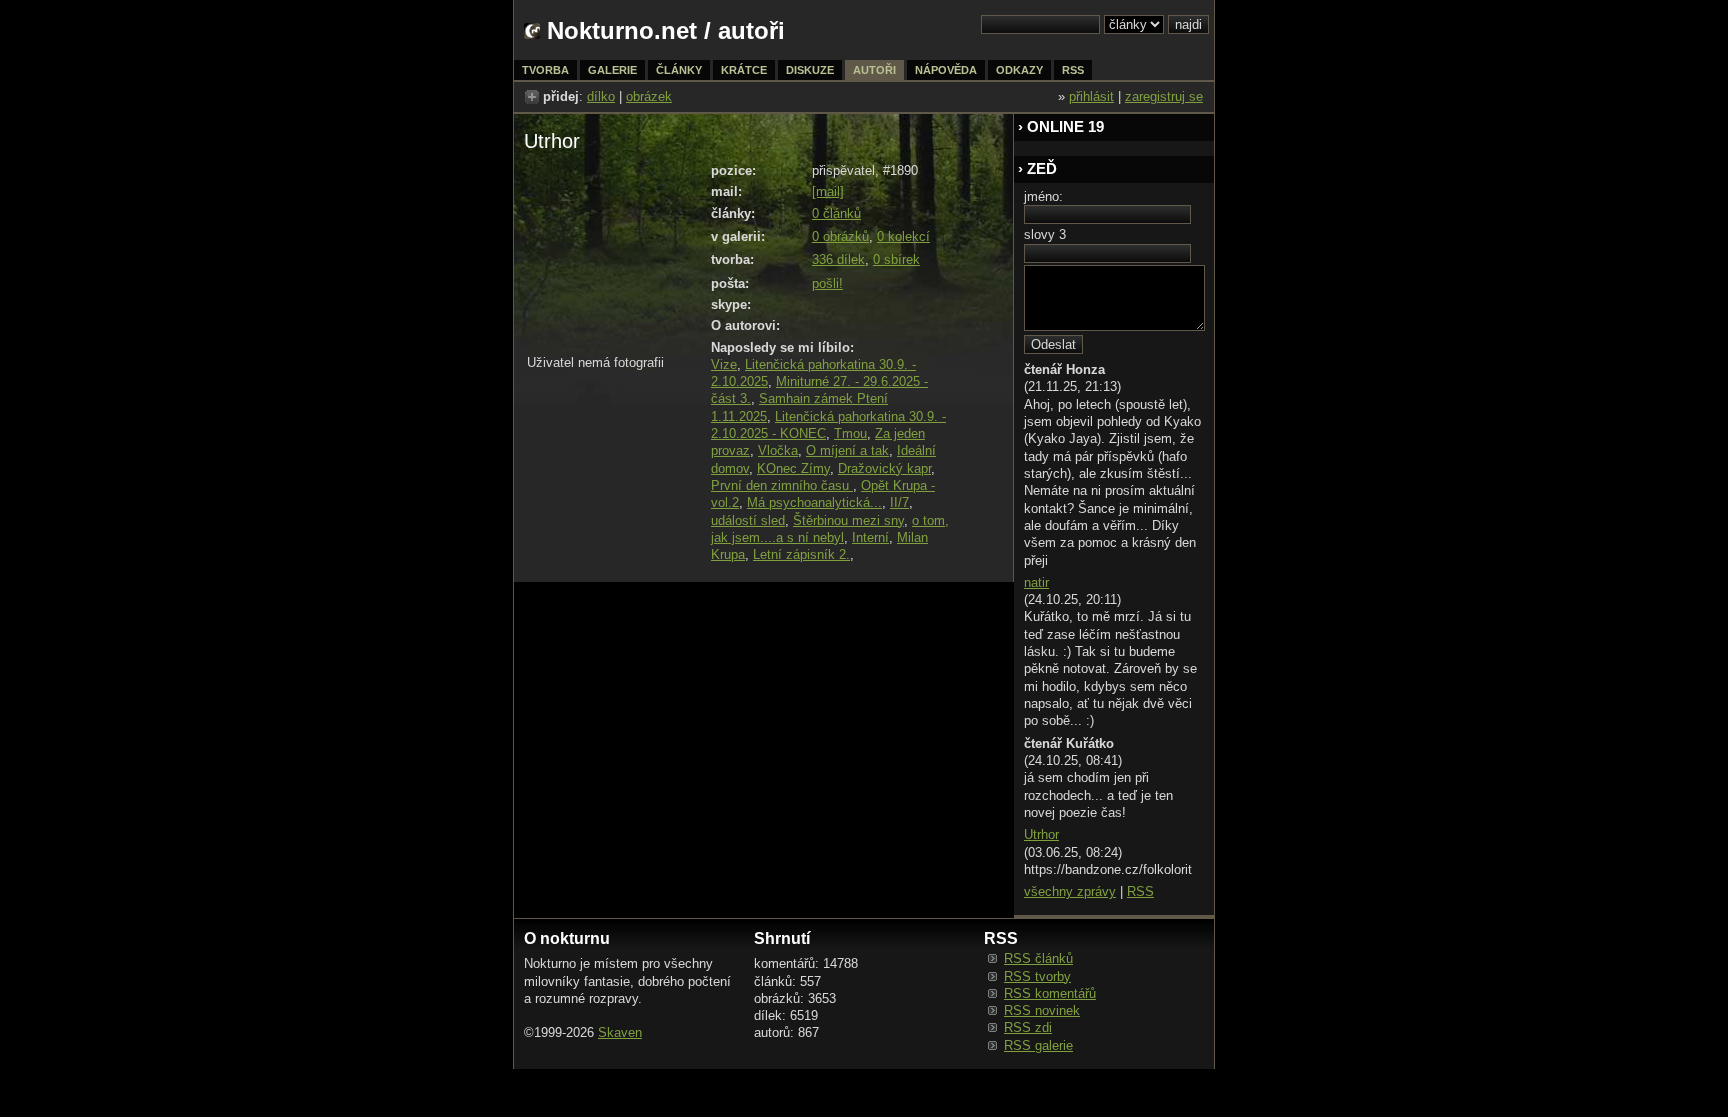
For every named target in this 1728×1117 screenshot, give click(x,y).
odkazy (1019, 70)
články (679, 70)
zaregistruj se (1164, 96)
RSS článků (1038, 958)
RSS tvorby (1037, 976)
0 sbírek (896, 259)
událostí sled (748, 520)
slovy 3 (1045, 234)
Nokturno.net (622, 30)
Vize (724, 364)
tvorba (545, 70)
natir (1036, 582)
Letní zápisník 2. (801, 554)
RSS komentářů (1050, 993)
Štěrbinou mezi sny (848, 520)
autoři (874, 70)
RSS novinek (1042, 1010)
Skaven (620, 1032)
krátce (744, 70)
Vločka (778, 450)
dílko (601, 96)
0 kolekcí (903, 236)
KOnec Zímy (793, 468)
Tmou (850, 433)
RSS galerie (1038, 1045)
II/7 (899, 502)
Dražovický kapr (884, 468)
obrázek (649, 96)
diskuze (810, 70)
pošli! (827, 283)
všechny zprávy (1070, 891)
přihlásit (1091, 96)
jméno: (1043, 196)
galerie (612, 70)
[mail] (828, 191)
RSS (1140, 891)
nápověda (946, 70)
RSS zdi (1028, 1027)
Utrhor (1041, 834)
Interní (870, 537)
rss (1073, 70)
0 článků (836, 213)
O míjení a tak (847, 450)
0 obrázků (840, 236)
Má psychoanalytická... (814, 502)
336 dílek (838, 259)
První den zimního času (782, 485)
